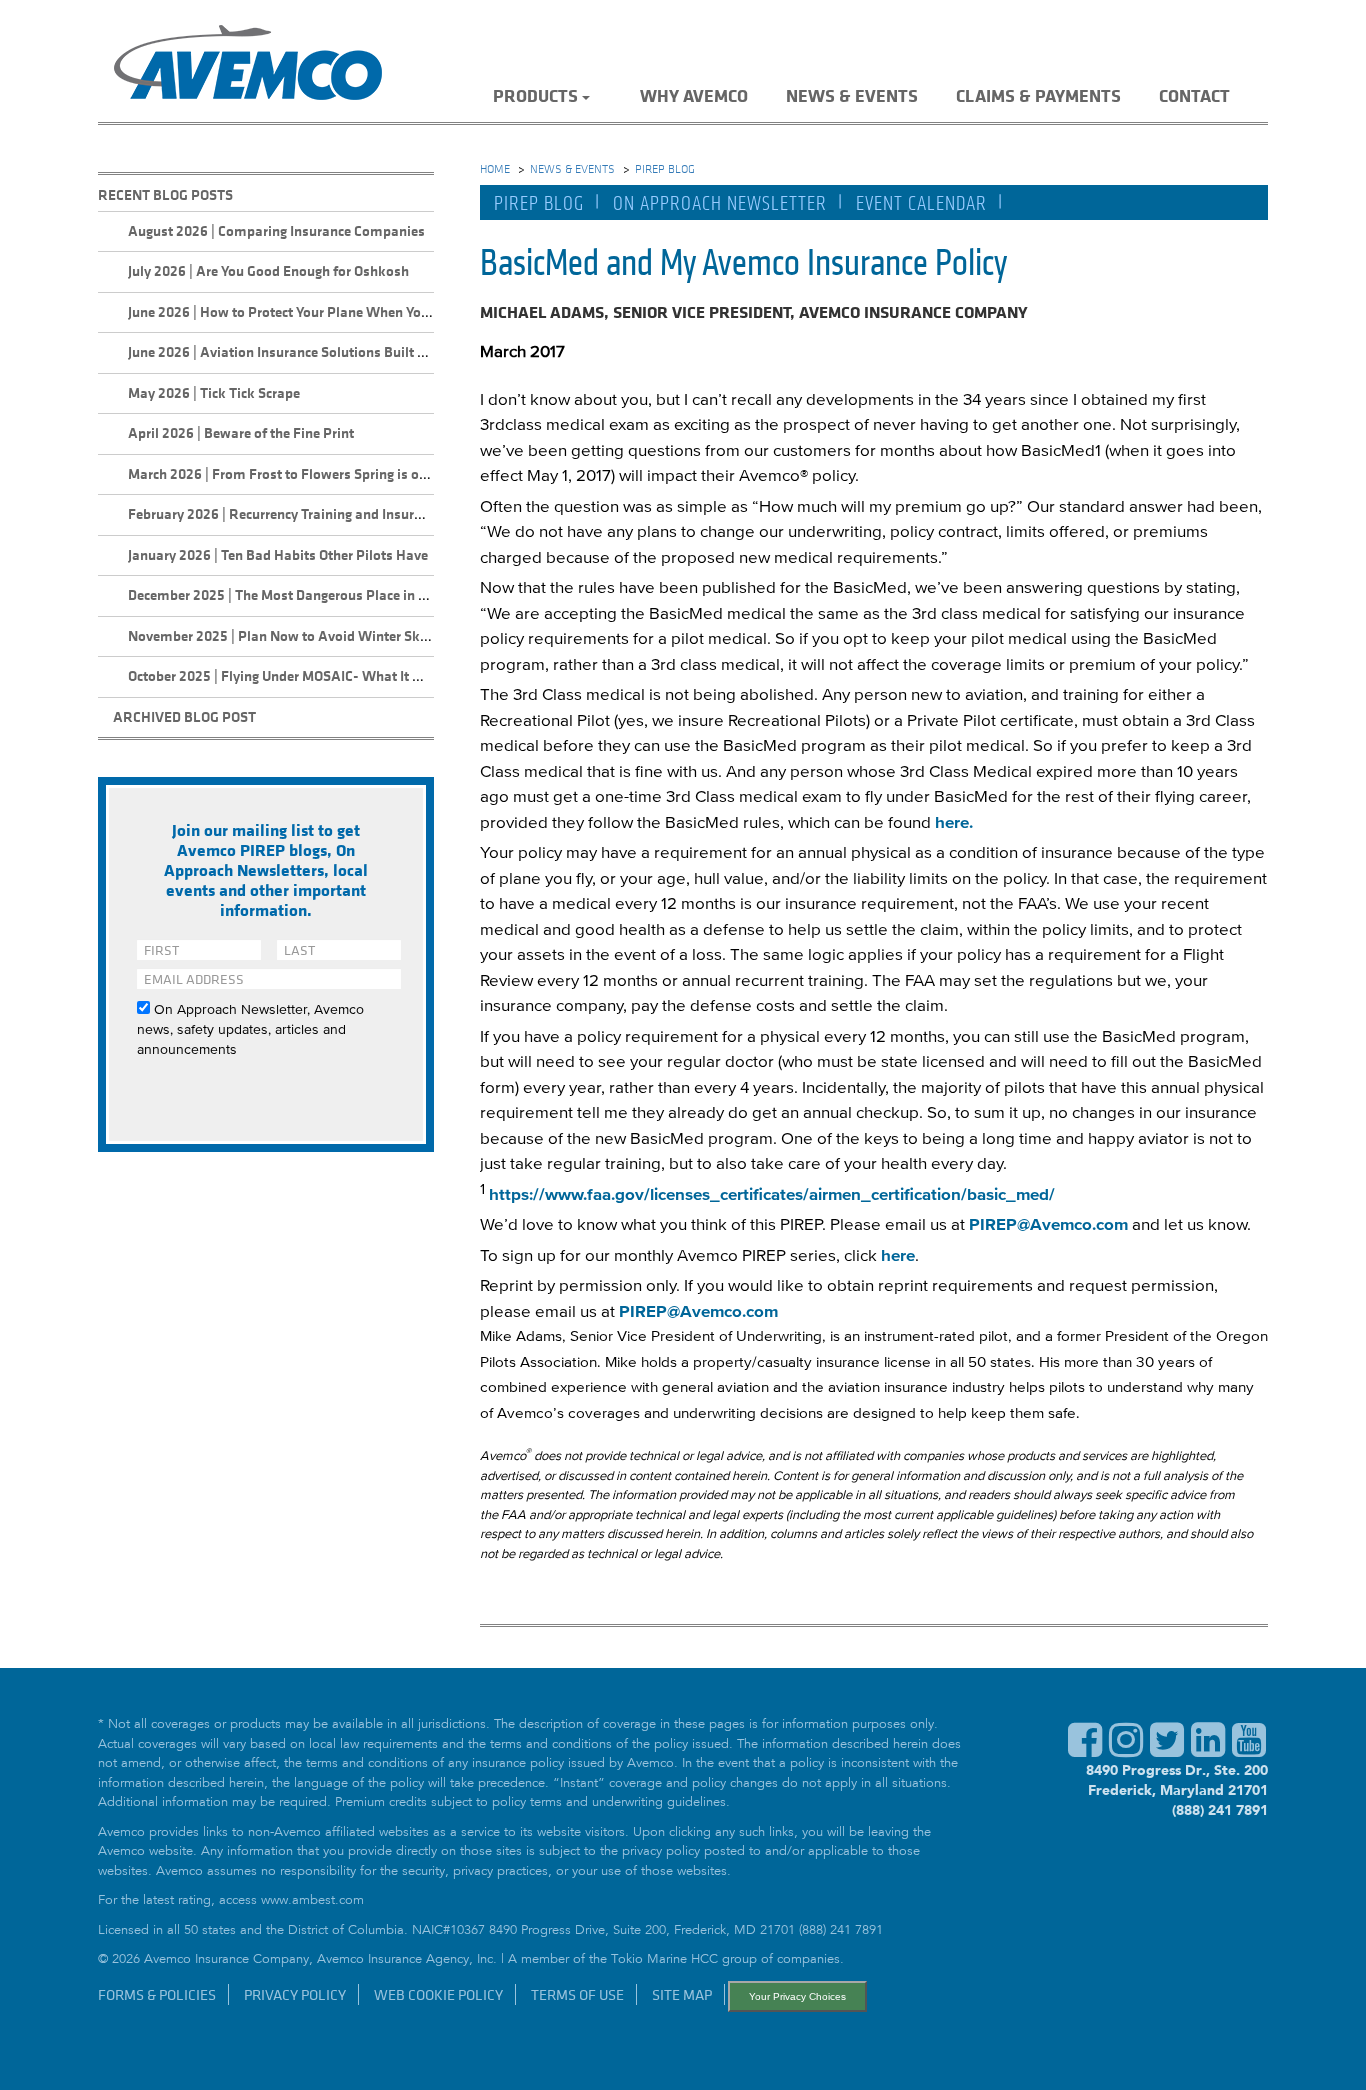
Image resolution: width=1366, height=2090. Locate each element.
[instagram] (1126, 1750)
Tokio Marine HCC (664, 1960)
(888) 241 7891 (1220, 1810)
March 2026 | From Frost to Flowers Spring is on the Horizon (315, 473)
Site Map (682, 1994)
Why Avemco (694, 95)
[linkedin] (1208, 1750)
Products (535, 95)
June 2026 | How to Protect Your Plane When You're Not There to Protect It (356, 311)
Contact (1194, 95)
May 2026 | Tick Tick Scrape (214, 392)
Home (495, 168)
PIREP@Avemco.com (1048, 1225)
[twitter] (1167, 1750)
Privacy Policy (295, 1994)
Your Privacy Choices (797, 1996)
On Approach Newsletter (720, 203)
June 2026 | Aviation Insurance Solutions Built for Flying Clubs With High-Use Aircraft (394, 351)
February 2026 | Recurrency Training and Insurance (285, 513)
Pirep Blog (539, 203)
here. (954, 823)
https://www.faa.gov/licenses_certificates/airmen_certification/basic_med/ (772, 1195)
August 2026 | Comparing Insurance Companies (276, 230)
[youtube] (1249, 1750)
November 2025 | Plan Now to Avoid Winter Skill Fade (297, 635)
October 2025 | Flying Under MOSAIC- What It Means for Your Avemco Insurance (376, 675)
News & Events (852, 95)
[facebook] (1085, 1750)
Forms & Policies (157, 1994)
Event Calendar (921, 203)
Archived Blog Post (184, 716)
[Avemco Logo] (248, 65)
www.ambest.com (312, 1901)
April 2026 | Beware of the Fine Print (241, 432)
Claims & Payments (1038, 95)
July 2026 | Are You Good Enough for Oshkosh (268, 270)
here (898, 1256)
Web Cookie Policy (438, 1994)
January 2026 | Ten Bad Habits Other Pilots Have (278, 554)
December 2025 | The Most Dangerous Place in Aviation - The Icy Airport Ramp (372, 594)
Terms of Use (577, 1994)
